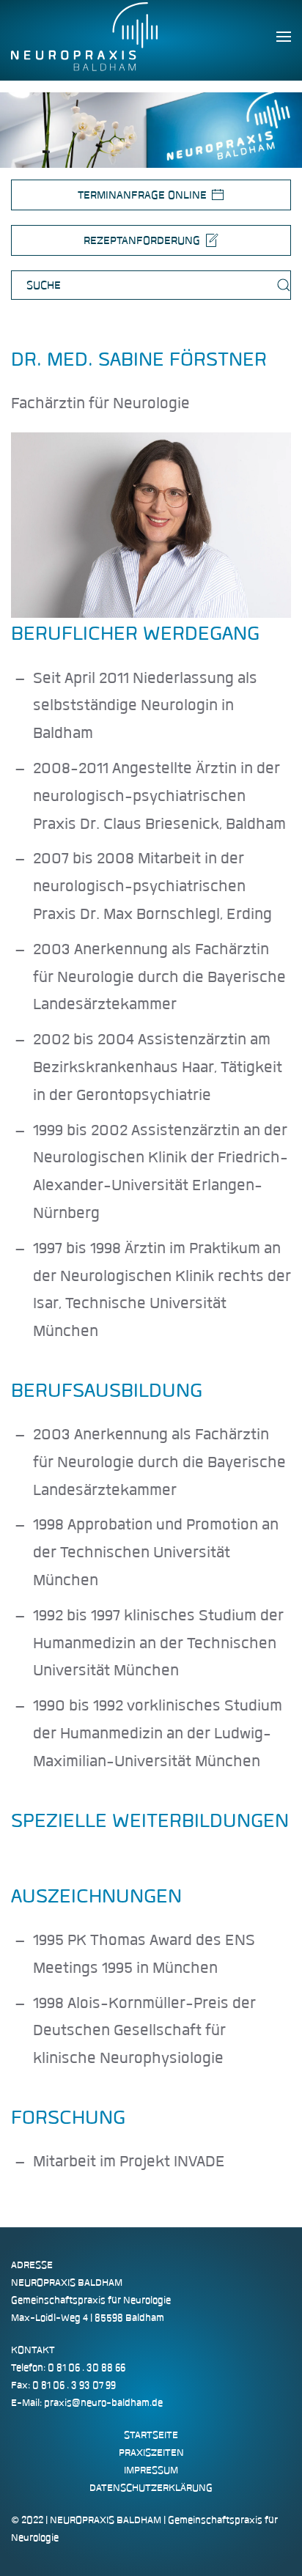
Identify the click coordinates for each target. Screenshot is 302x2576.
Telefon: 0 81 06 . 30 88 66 (68, 2368)
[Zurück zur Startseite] (84, 37)
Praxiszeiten (151, 2453)
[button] (284, 37)
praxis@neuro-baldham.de (103, 2403)
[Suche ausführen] (284, 285)
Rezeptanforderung (142, 240)
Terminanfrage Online (142, 195)
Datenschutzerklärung (151, 2488)
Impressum (151, 2470)
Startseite (151, 2435)
